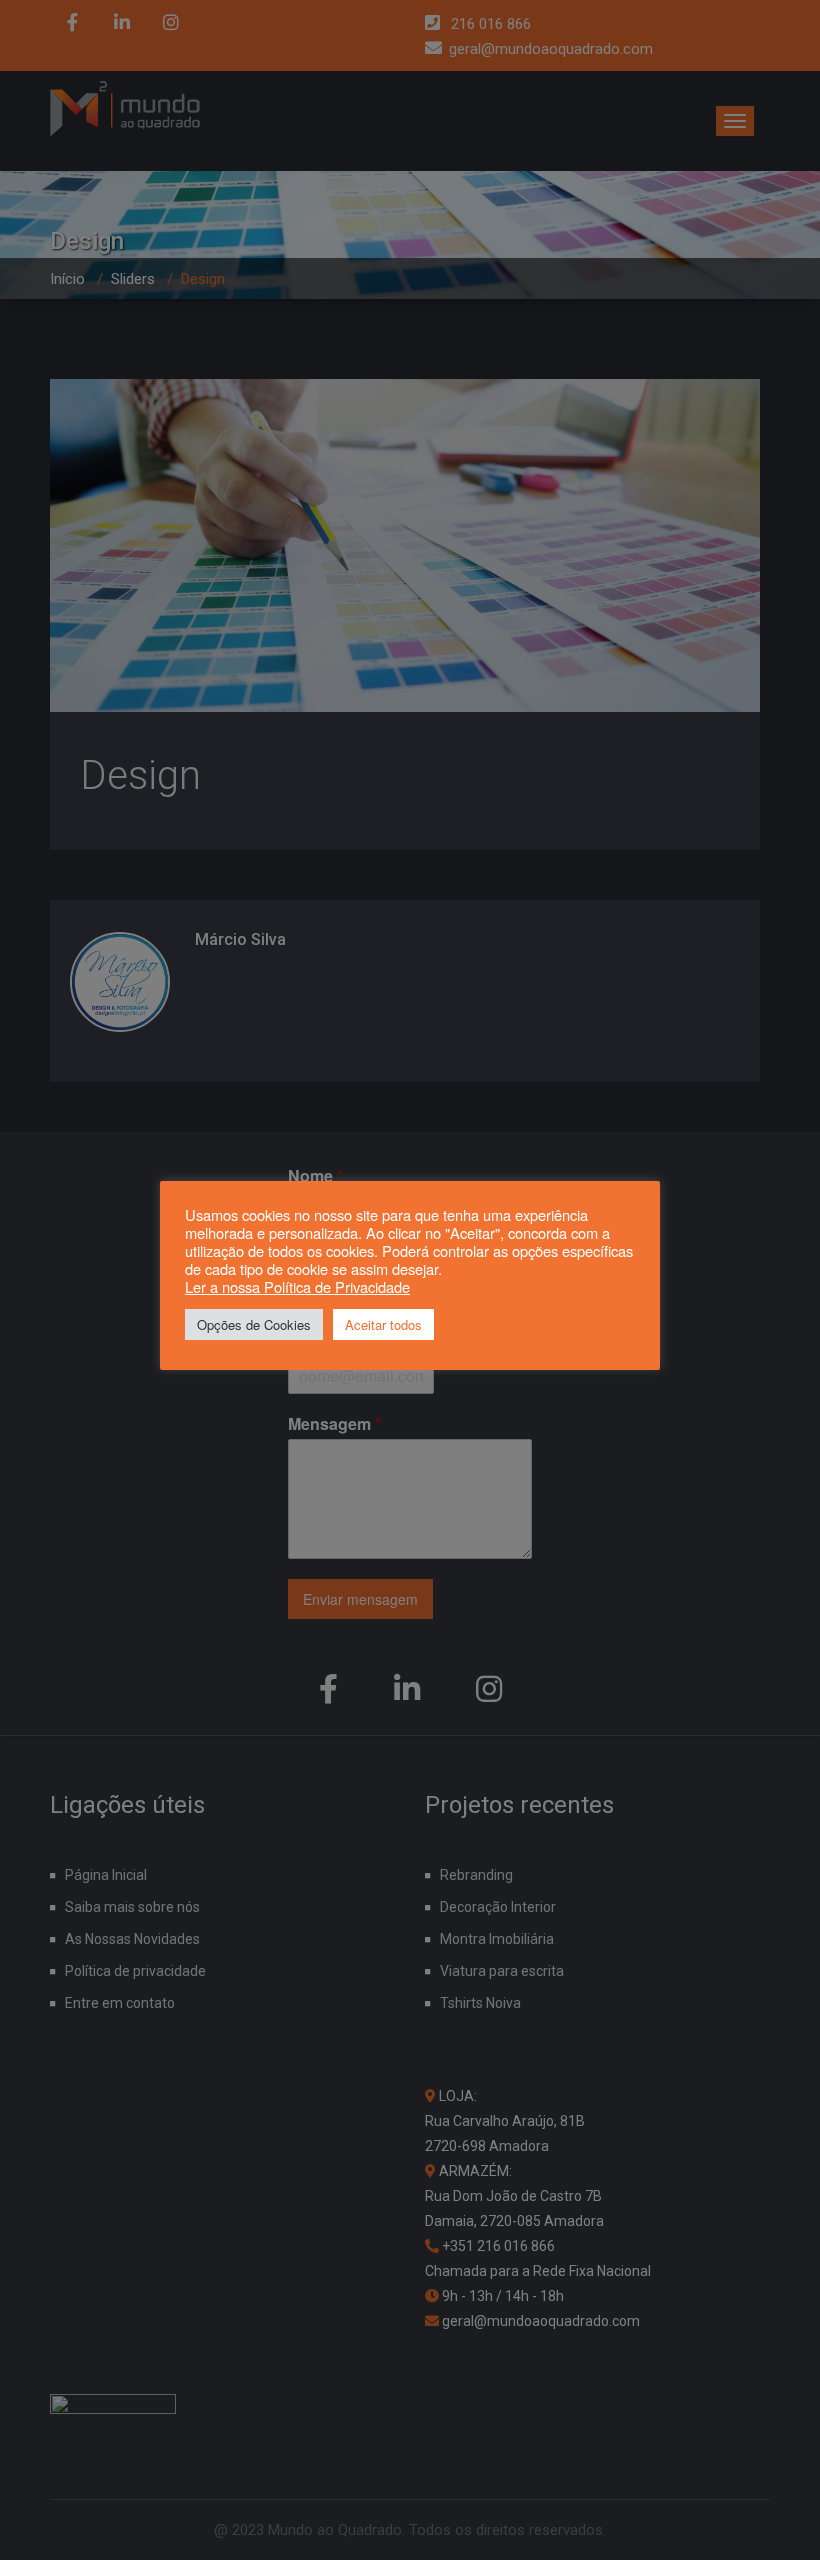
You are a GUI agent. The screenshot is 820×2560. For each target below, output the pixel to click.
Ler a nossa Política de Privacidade (297, 1286)
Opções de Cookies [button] (254, 1324)
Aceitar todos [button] (383, 1324)
